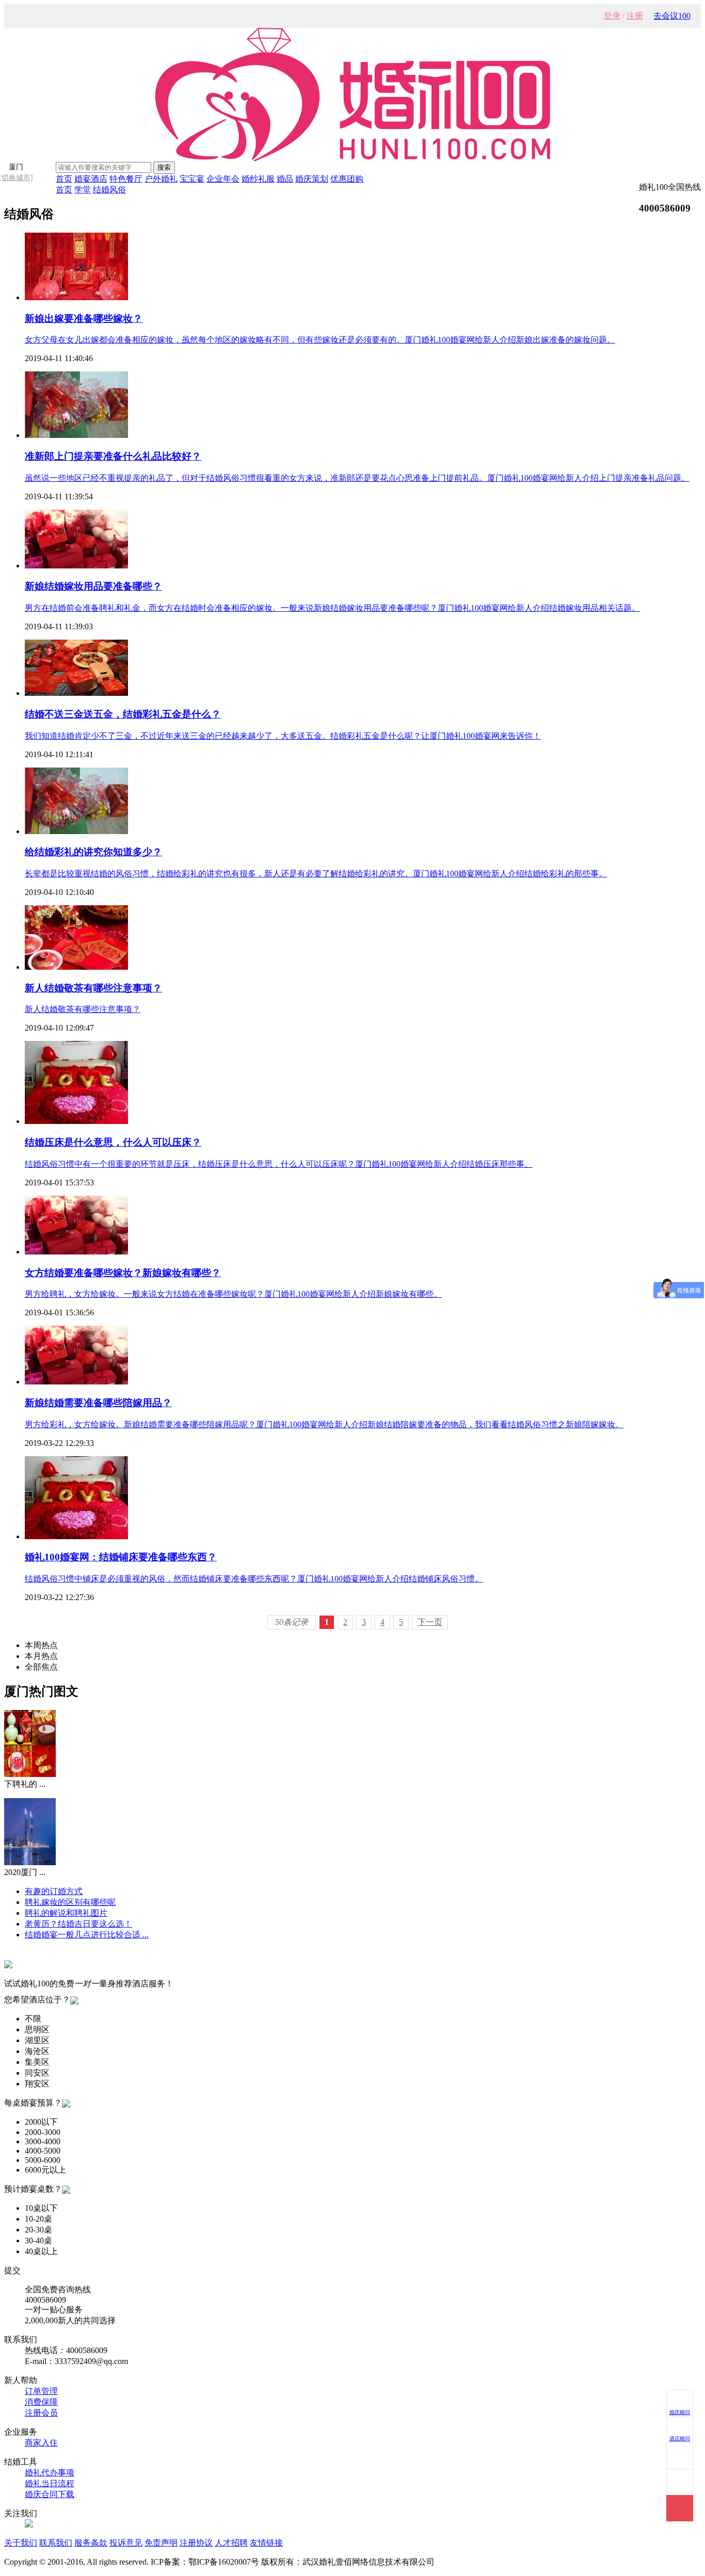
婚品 (285, 179)
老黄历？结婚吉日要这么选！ (78, 1924)
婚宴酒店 (91, 179)
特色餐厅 (126, 179)
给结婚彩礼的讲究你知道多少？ (93, 852)
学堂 (83, 190)
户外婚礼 (161, 179)
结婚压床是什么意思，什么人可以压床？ (113, 1142)
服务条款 (91, 2543)
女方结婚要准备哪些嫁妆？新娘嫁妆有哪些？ (123, 1273)
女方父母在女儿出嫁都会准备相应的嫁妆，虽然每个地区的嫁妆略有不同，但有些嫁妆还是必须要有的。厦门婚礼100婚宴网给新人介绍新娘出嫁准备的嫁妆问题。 (320, 340)
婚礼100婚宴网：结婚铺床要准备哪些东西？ (121, 1557)
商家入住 (41, 2443)
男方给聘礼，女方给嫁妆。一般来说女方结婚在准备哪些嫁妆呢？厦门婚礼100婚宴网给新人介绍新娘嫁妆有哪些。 (233, 1294)
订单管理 (41, 2391)
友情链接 (266, 2543)
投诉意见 (126, 2543)
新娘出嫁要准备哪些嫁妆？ (84, 319)
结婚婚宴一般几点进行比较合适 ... (87, 1935)
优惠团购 (347, 179)
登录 (612, 16)
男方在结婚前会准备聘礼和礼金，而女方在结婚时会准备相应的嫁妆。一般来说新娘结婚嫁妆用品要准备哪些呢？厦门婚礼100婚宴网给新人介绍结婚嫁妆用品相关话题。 (332, 608)
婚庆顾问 (680, 2412)
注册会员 (41, 2413)
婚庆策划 (312, 179)
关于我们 (21, 2543)
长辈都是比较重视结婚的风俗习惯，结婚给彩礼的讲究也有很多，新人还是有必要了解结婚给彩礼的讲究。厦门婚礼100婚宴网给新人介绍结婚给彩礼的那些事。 (316, 874)
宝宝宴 (192, 179)
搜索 (164, 167)
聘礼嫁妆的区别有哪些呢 (70, 1902)
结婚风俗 (109, 190)
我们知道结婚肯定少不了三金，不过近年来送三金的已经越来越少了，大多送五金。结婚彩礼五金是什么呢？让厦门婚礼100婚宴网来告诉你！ (283, 736)
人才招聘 (231, 2543)
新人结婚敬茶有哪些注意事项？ (93, 988)
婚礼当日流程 (50, 2483)
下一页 (430, 1622)
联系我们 (56, 2543)
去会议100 (672, 16)
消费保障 (41, 2402)
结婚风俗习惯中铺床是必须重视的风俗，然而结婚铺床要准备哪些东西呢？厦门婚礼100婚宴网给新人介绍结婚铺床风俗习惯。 (254, 1579)
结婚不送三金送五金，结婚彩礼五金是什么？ (123, 714)
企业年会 (223, 179)
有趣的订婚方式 (54, 1891)
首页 (64, 179)
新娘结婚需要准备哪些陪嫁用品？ (98, 1403)
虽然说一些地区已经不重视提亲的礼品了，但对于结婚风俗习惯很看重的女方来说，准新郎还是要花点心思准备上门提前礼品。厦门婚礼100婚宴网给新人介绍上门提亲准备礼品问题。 (357, 478)
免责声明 (161, 2543)
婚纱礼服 (258, 179)
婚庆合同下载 (50, 2494)
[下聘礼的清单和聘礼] (30, 1774)
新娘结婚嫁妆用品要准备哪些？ (93, 586)
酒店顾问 (680, 2439)
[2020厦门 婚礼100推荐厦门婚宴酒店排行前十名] (30, 1862)
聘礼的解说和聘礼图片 (66, 1913)
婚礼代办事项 (50, 2473)
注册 (635, 16)
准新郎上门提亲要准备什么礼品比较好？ (113, 456)
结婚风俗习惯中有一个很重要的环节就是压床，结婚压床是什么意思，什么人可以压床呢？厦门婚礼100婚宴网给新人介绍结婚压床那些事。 (279, 1164)
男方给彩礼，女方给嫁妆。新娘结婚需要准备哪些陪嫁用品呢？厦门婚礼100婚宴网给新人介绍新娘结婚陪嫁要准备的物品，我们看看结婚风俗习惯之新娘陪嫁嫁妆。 (324, 1424)
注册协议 (196, 2543)
